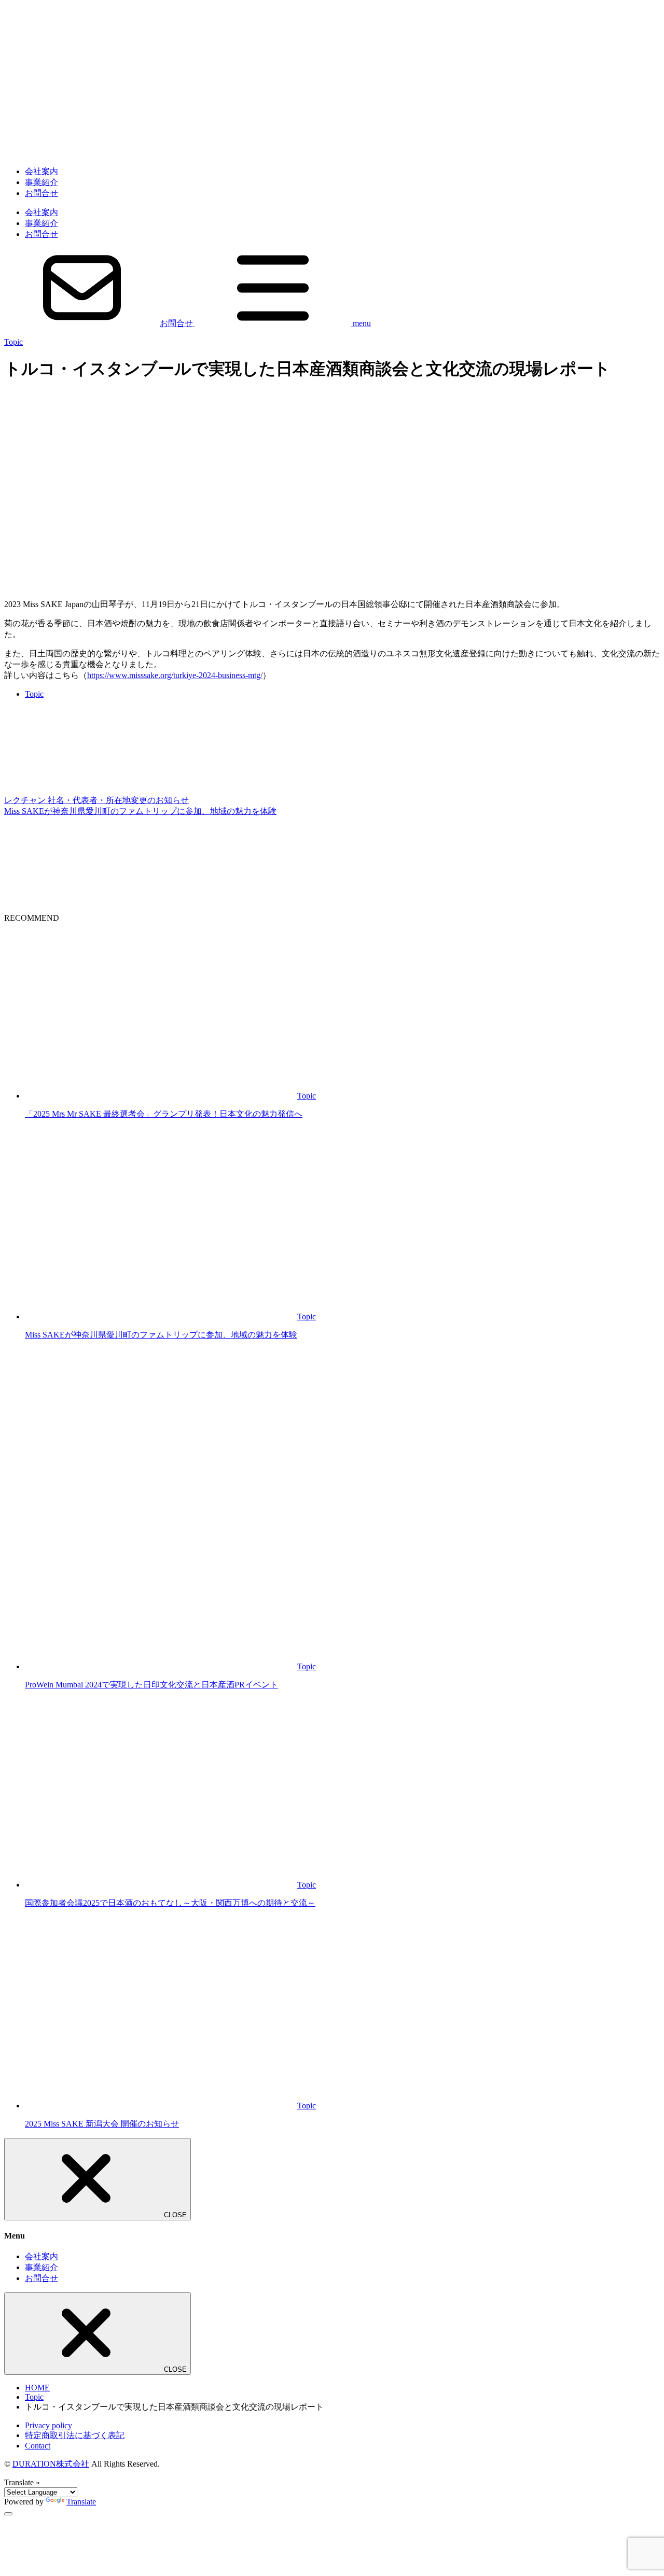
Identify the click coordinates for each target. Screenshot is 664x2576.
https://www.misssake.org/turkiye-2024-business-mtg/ (175, 675)
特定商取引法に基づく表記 (75, 2435)
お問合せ (41, 193)
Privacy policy (49, 2425)
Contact (38, 2446)
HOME (37, 2388)
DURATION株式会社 (51, 2464)
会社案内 (41, 171)
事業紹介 (41, 182)
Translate (81, 2502)
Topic (13, 342)
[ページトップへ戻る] (8, 2514)
